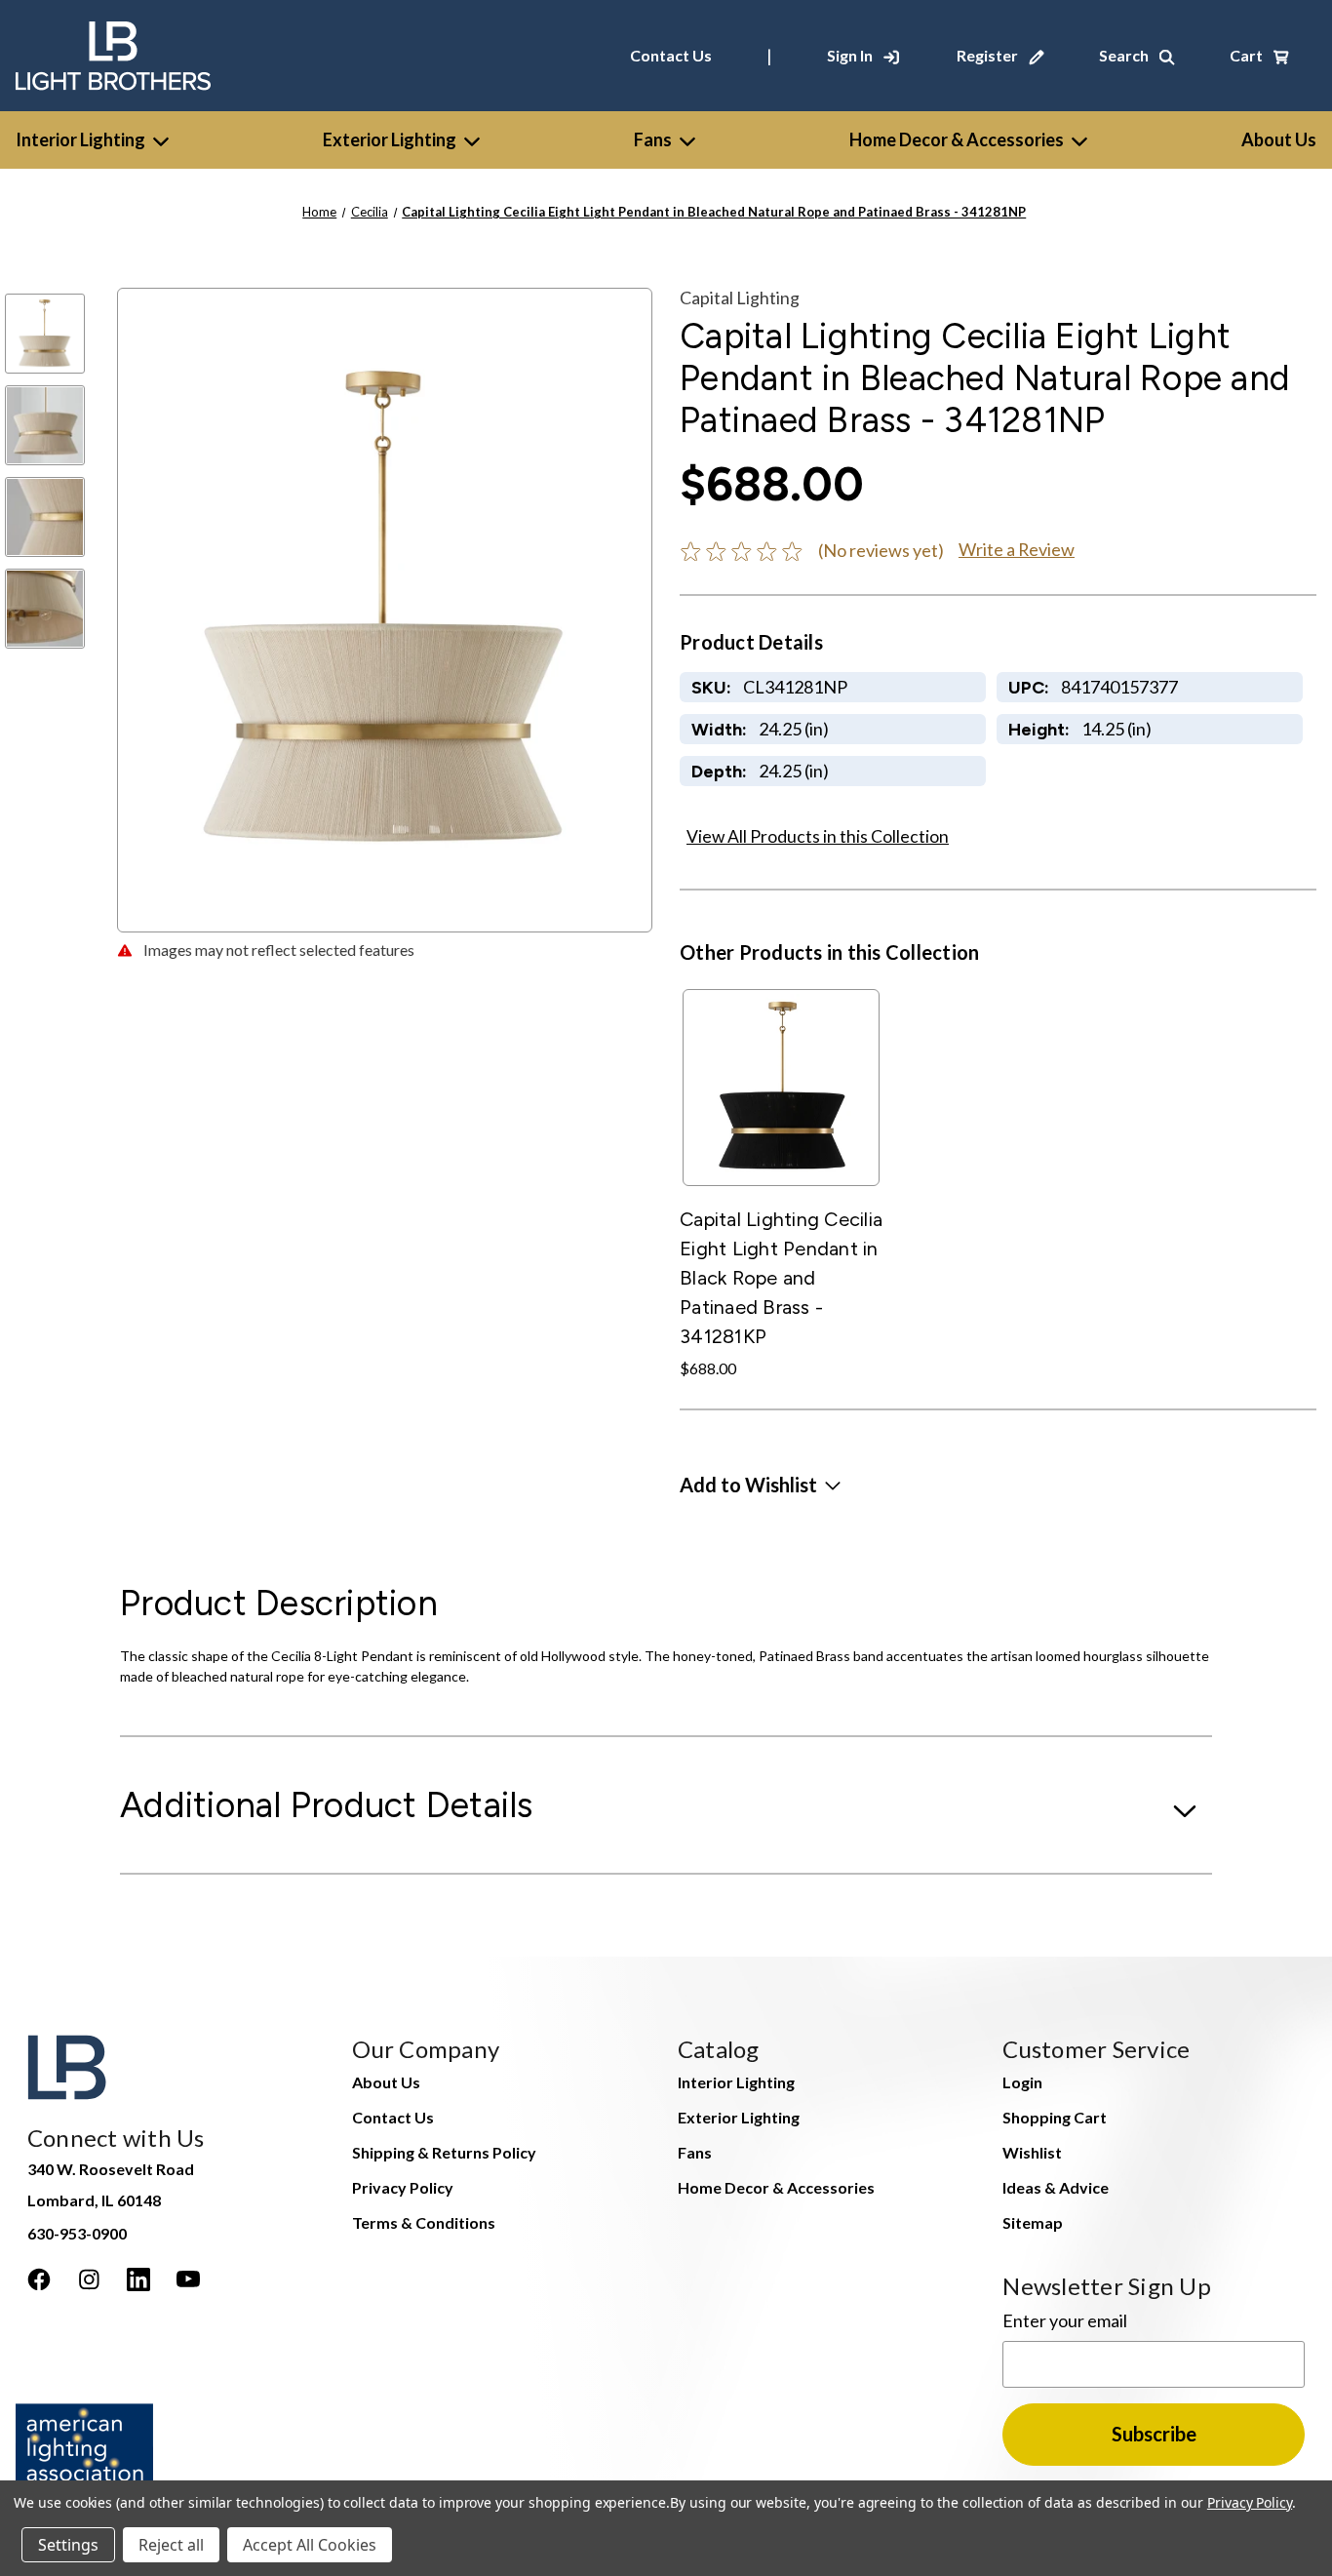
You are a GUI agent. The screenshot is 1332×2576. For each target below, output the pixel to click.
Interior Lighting (80, 139)
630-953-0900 (77, 2233)
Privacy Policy (403, 2187)
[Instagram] (89, 2279)
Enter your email (1065, 2320)
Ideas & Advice (1056, 2187)
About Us (386, 2082)
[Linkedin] (138, 2279)
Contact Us (671, 55)
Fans (653, 139)
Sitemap (1033, 2222)
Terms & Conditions (424, 2222)
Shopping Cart (1055, 2117)
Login (1022, 2082)
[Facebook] (39, 2279)
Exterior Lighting (390, 139)
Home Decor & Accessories (957, 139)
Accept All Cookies (310, 2545)
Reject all (171, 2545)
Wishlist (1032, 2152)
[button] (760, 1485)
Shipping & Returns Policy (444, 2152)
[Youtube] (188, 2279)
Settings (68, 2545)
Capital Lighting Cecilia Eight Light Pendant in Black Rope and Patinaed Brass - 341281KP (781, 1278)
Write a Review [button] (1017, 549)
